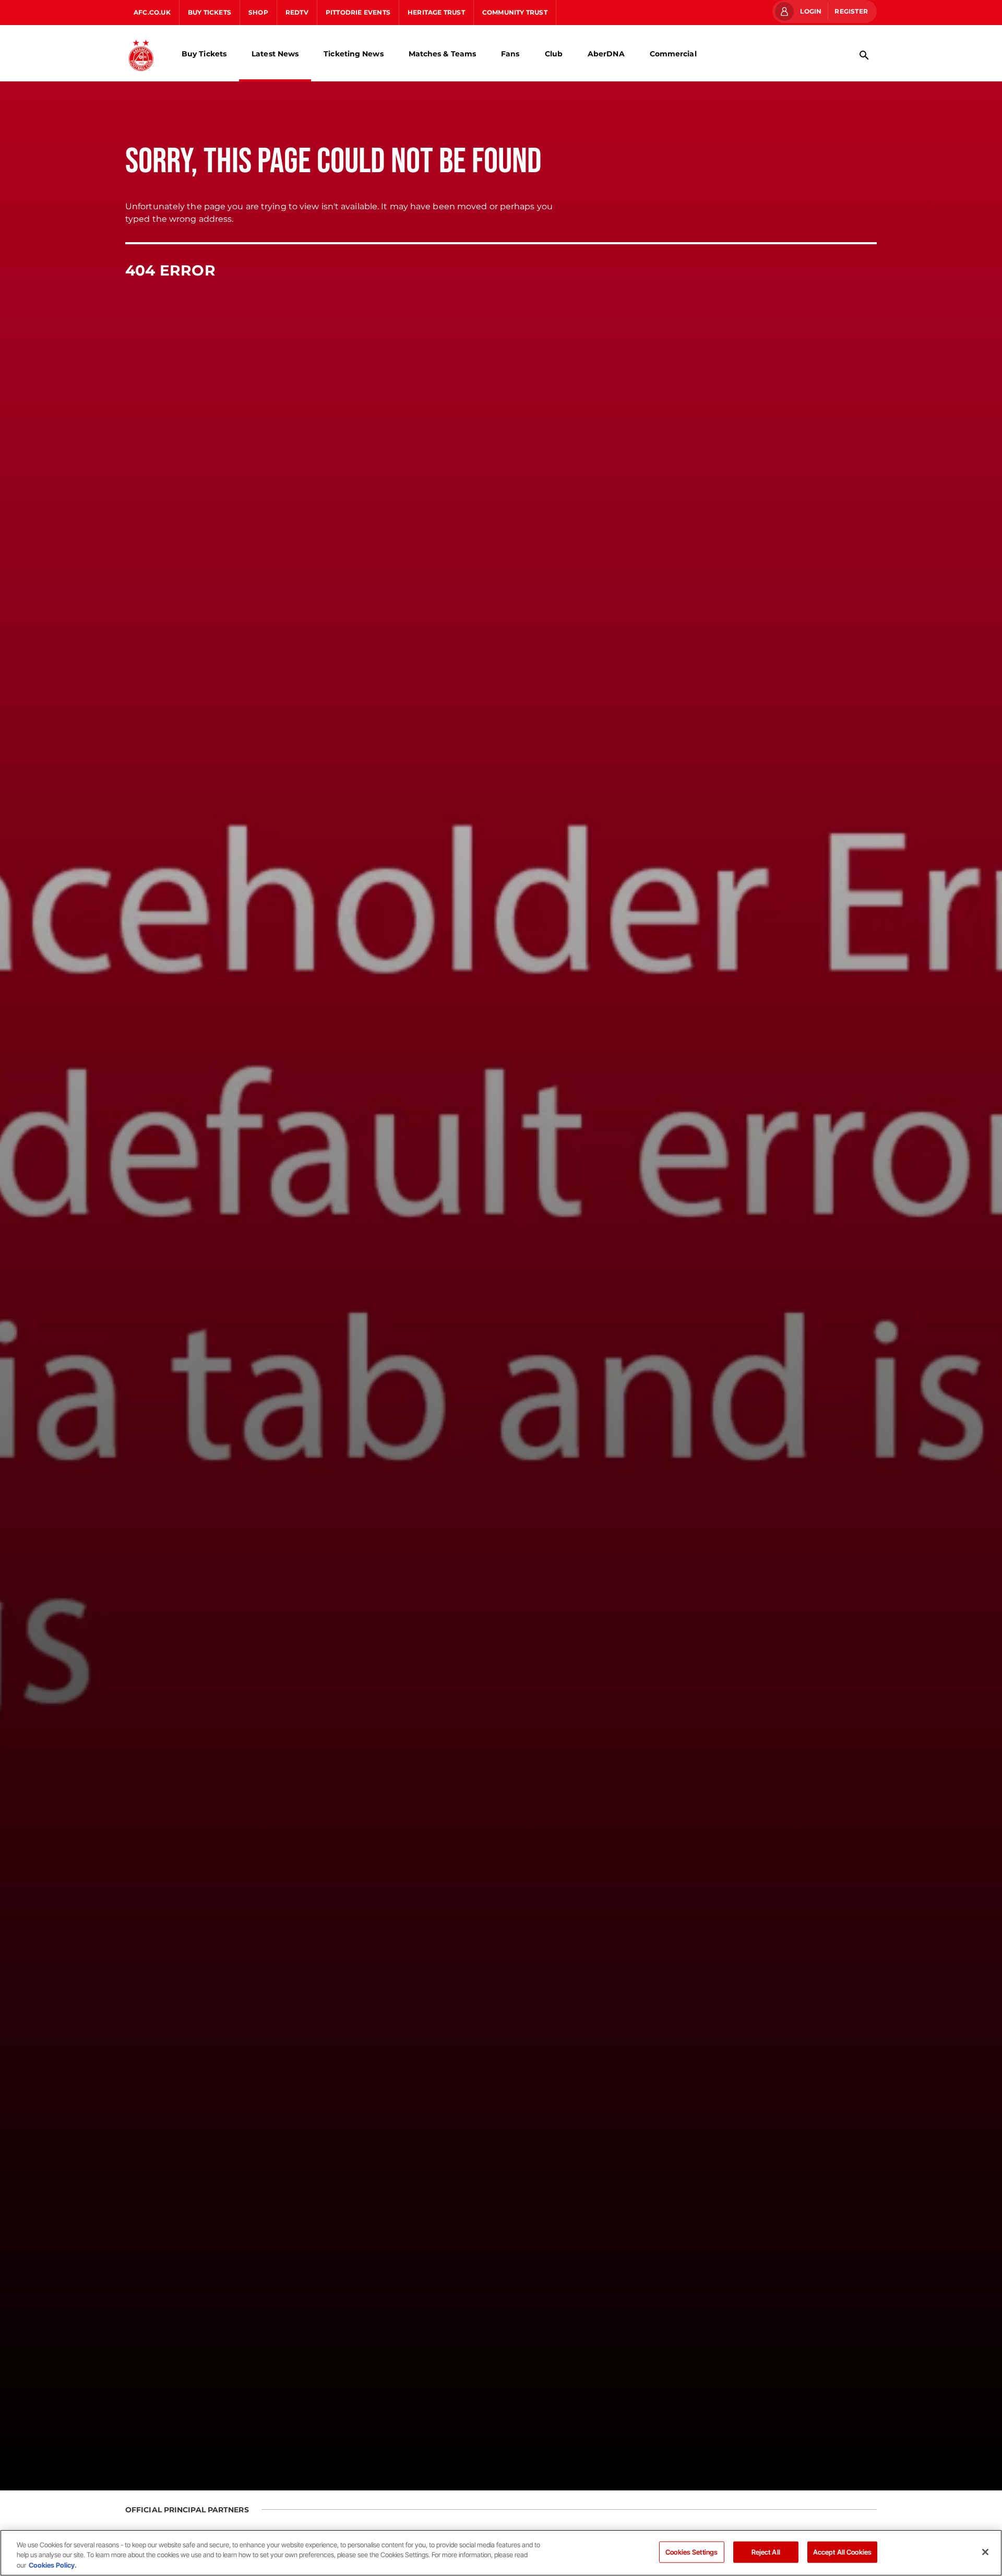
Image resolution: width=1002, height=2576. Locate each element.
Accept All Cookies (842, 2551)
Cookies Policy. (53, 2565)
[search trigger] (864, 55)
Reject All (766, 2551)
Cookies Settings (691, 2551)
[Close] (985, 2552)
